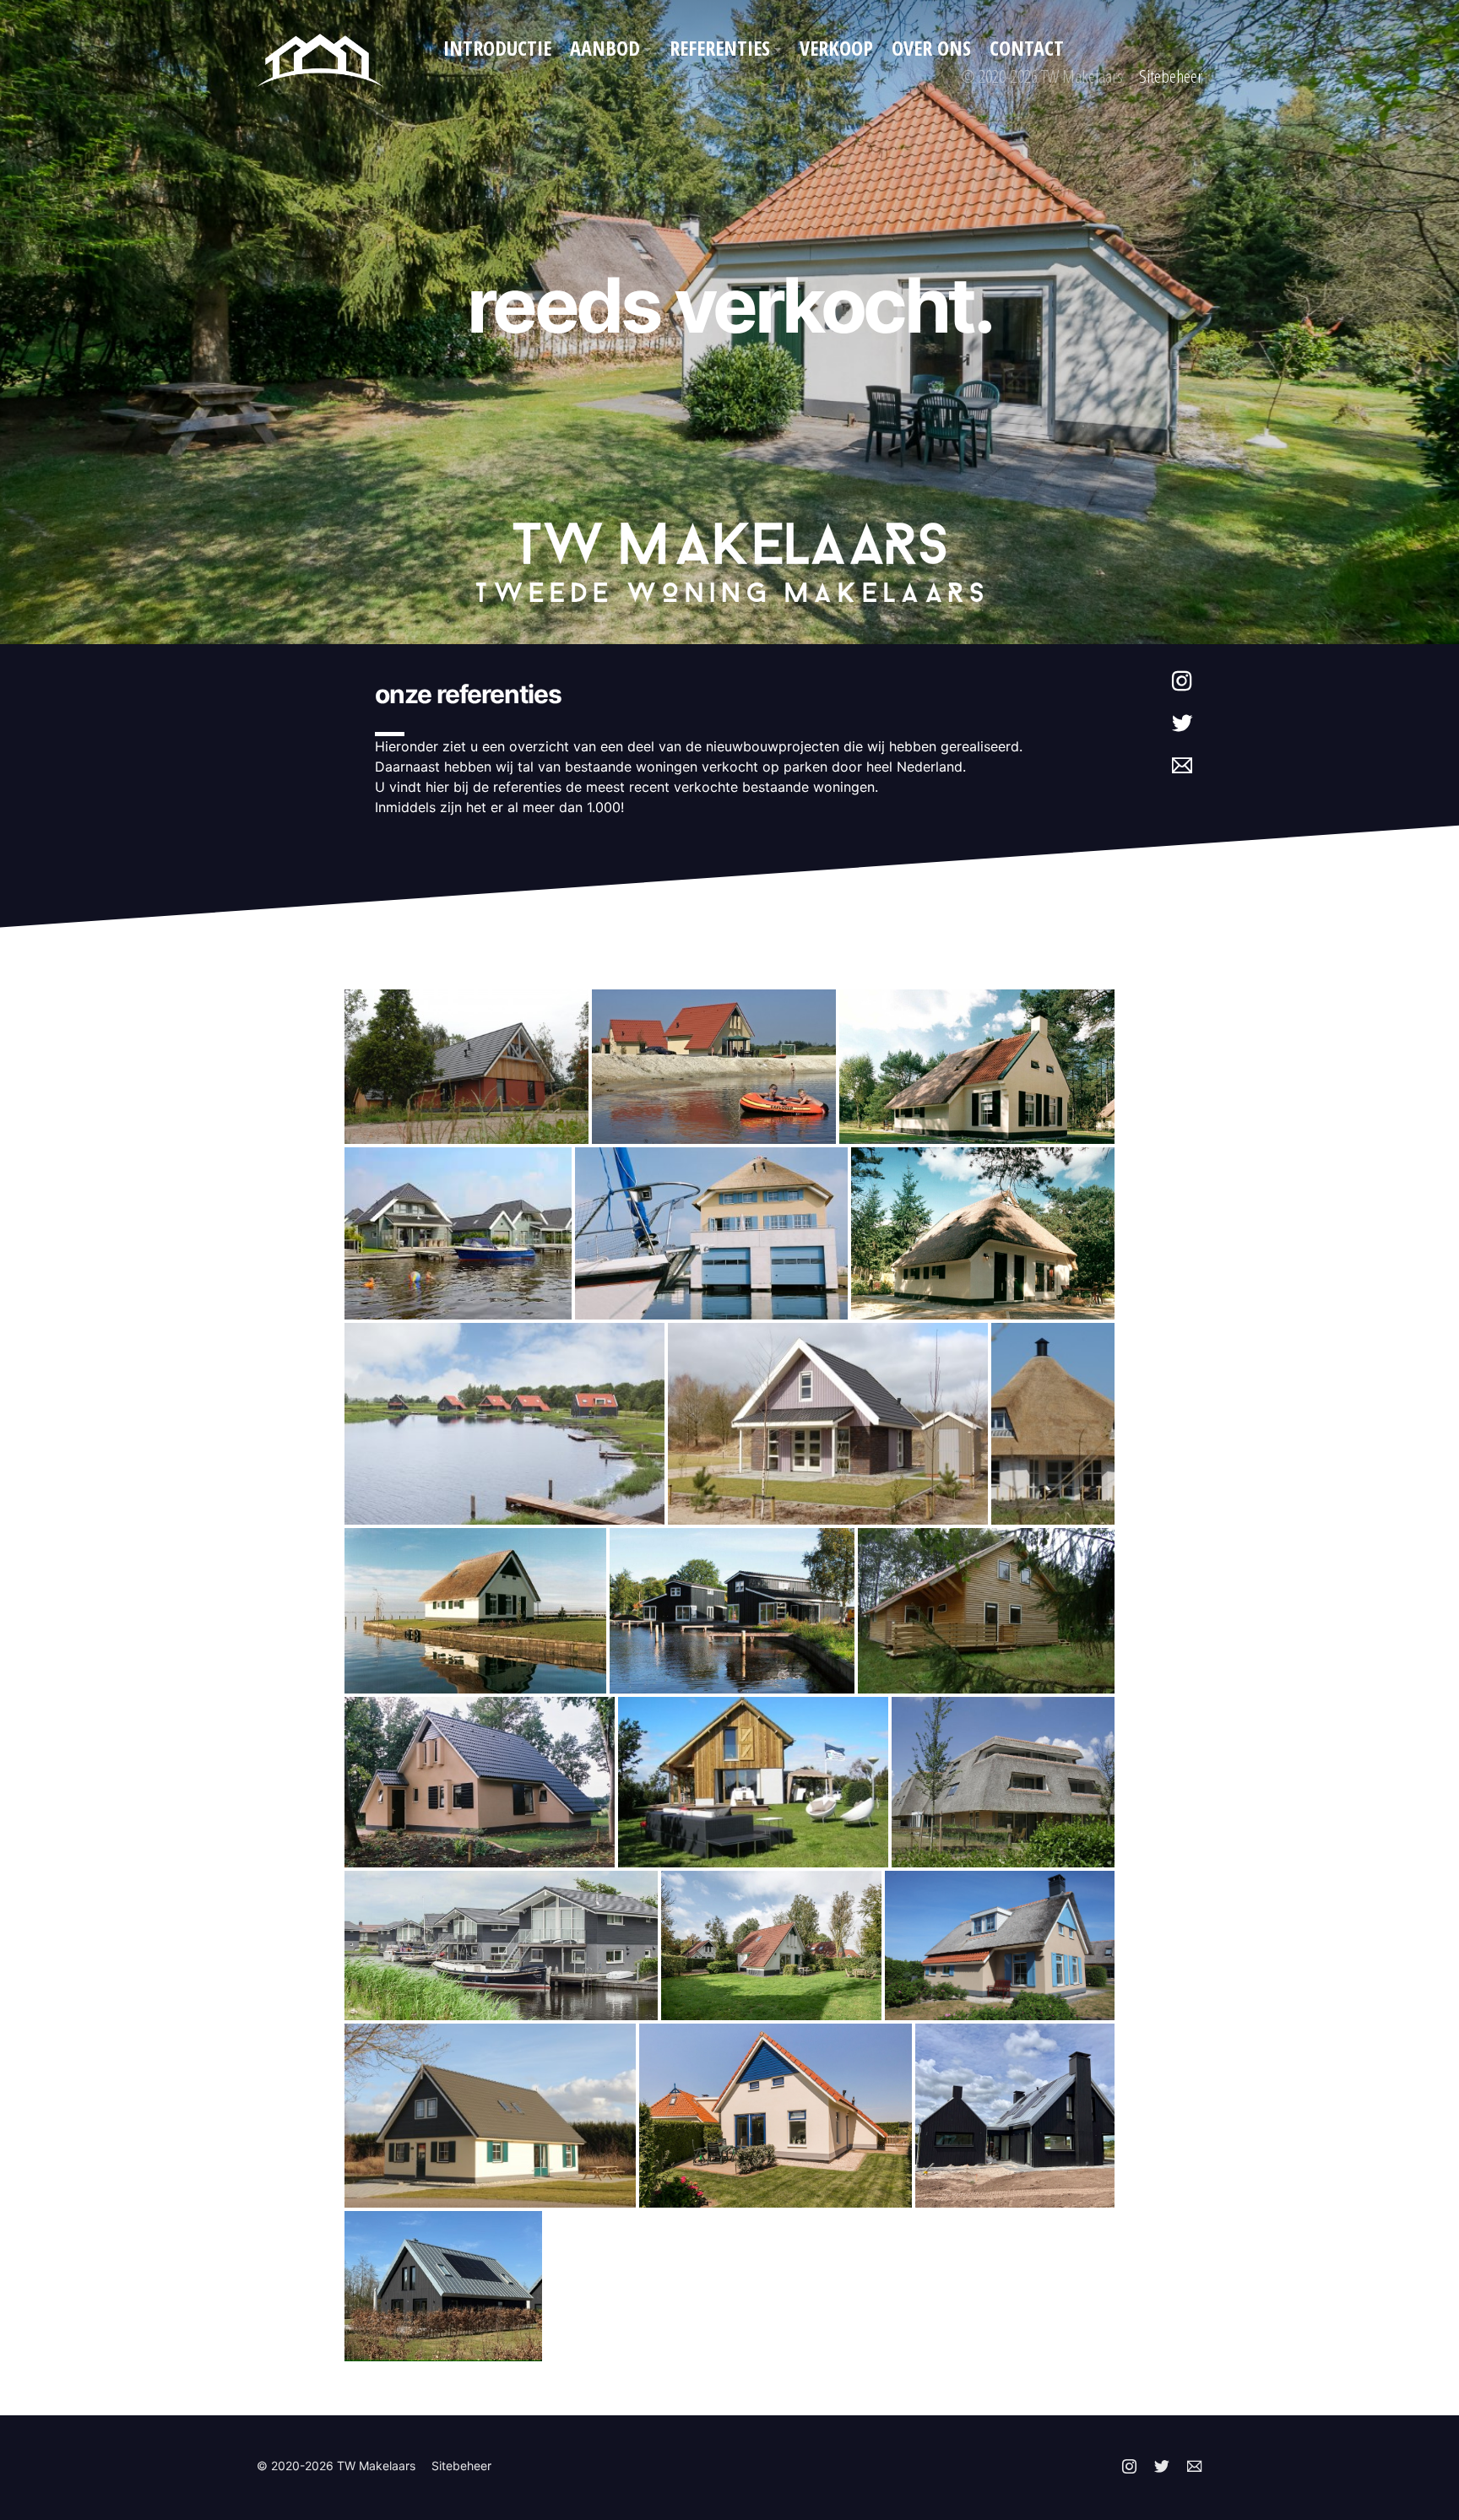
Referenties (720, 48)
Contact (1027, 48)
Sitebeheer (1171, 76)
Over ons (931, 48)
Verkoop (836, 48)
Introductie (497, 48)
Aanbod (605, 48)
